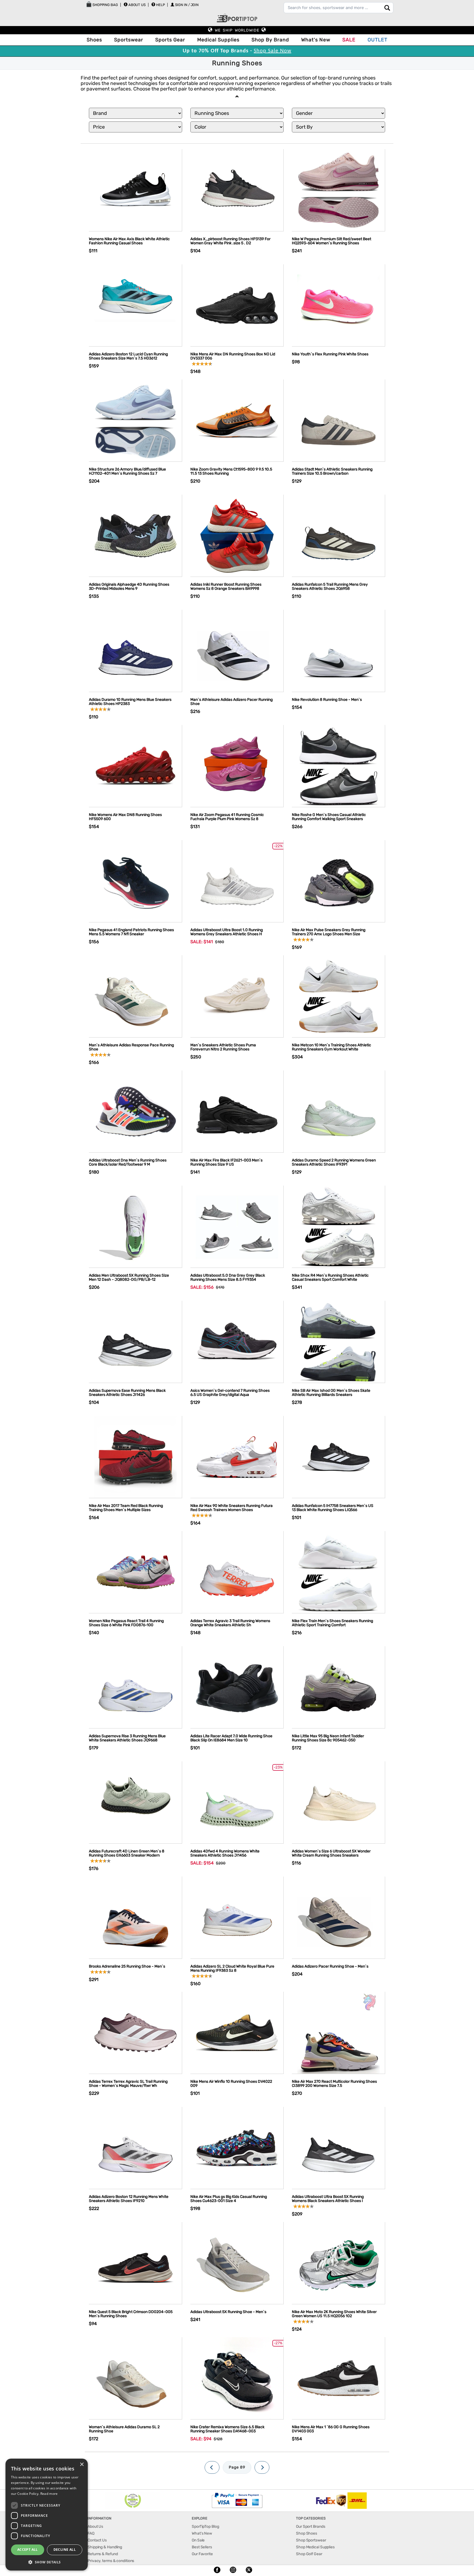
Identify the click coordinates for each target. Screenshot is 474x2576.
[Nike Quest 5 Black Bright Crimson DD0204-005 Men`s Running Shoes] (136, 2263)
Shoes (94, 40)
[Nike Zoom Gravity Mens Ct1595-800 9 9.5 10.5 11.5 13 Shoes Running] (237, 420)
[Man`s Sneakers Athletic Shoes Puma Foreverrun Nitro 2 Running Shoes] (237, 996)
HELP (160, 5)
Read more (49, 2494)
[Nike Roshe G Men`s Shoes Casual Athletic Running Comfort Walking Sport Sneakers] (338, 766)
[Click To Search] (387, 8)
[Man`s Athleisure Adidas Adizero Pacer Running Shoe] (237, 651)
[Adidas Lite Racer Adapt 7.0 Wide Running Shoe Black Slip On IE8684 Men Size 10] (237, 1687)
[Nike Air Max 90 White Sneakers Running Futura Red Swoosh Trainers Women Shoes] (237, 1457)
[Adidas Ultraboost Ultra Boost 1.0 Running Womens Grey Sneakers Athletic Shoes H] (237, 881)
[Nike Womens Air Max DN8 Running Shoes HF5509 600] (136, 766)
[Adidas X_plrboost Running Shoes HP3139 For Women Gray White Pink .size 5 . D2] (237, 190)
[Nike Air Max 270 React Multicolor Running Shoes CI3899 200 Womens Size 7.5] (338, 2032)
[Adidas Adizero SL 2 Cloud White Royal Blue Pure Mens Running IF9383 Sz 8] (237, 1917)
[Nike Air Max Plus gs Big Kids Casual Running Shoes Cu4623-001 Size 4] (237, 2148)
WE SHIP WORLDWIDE (237, 30)
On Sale (198, 2540)
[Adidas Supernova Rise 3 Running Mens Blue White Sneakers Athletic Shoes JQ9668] (136, 1687)
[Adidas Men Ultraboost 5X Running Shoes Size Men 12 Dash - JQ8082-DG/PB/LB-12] (136, 1226)
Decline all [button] (65, 2550)
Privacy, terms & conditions (111, 2561)
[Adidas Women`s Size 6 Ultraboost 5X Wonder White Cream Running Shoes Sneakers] (338, 1802)
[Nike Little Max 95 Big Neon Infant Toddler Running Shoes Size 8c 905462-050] (338, 1687)
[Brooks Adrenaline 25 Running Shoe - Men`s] (136, 1917)
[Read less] (237, 96)
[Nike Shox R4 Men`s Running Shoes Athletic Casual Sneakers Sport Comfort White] (338, 1226)
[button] (47, 2562)
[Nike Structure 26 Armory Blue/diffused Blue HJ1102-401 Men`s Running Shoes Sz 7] (136, 420)
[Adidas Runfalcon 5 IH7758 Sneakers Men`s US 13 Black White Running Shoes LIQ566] (338, 1457)
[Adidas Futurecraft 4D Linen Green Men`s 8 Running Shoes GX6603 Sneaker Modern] (136, 1802)
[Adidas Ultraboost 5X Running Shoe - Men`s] (237, 2263)
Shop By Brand (270, 40)
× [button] (82, 2465)
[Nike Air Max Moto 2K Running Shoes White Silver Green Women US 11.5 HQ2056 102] (338, 2263)
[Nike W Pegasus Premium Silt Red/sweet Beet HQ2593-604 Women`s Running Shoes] (338, 190)
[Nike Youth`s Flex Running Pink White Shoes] (338, 305)
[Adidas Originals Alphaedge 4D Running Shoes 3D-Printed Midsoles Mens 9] (136, 535)
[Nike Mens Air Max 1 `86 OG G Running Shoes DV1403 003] (338, 2378)
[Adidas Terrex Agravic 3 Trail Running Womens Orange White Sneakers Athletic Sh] (237, 1572)
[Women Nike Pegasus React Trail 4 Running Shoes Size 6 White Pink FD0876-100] (136, 1572)
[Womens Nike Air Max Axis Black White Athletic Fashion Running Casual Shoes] (136, 190)
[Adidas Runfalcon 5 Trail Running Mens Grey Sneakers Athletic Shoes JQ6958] (338, 535)
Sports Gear (170, 40)
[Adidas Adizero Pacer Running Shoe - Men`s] (338, 1917)
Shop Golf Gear (309, 2554)
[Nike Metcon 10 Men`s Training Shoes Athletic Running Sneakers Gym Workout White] (338, 996)
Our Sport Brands (311, 2527)
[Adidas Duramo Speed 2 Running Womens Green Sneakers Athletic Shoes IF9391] (338, 1111)
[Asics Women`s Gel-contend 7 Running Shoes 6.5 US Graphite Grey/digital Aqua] (237, 1341)
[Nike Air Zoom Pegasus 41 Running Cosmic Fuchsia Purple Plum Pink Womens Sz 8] (237, 766)
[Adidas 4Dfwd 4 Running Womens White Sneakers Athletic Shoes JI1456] (237, 1802)
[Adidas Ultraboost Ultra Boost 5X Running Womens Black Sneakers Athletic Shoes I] (338, 2148)
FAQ (91, 2533)
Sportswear (129, 40)
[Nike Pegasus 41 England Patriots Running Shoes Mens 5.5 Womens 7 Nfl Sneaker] (136, 881)
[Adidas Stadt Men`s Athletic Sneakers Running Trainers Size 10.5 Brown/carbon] (338, 420)
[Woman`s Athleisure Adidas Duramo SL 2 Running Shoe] (136, 2378)
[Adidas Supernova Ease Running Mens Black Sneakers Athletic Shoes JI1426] (136, 1341)
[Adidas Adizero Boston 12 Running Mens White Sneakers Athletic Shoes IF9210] (136, 2148)
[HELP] (153, 4)
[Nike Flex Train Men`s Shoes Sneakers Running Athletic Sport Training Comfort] (338, 1572)
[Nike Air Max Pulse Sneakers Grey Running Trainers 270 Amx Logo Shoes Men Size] (338, 881)
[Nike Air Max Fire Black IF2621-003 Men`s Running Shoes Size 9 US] (237, 1111)
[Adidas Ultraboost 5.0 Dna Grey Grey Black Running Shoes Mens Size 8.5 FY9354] (237, 1226)
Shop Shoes (307, 2533)
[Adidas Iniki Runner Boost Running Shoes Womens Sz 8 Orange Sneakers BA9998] (237, 535)
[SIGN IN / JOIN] (172, 5)
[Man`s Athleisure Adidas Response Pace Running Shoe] (136, 996)
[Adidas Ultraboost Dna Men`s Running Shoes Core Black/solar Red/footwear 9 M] (136, 1111)
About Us (137, 5)
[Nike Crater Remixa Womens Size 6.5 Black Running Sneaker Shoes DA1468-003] (237, 2378)
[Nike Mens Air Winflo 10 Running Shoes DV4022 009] (237, 2032)
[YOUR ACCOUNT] (126, 4)
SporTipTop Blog (205, 2527)
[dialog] (47, 2515)
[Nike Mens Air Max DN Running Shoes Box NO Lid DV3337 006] (237, 305)
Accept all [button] (28, 2550)
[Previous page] (212, 2467)
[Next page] (262, 2467)
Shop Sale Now (273, 51)
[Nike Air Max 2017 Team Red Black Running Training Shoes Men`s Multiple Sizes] (136, 1457)
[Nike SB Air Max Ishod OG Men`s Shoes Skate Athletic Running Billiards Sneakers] (338, 1341)
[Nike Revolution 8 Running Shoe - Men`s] (338, 651)
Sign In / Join (187, 5)
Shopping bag (105, 5)
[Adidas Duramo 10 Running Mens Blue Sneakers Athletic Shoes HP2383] (136, 651)
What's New (316, 40)
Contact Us (97, 2540)
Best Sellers (202, 2547)
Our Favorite (202, 2554)
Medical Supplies (218, 40)
